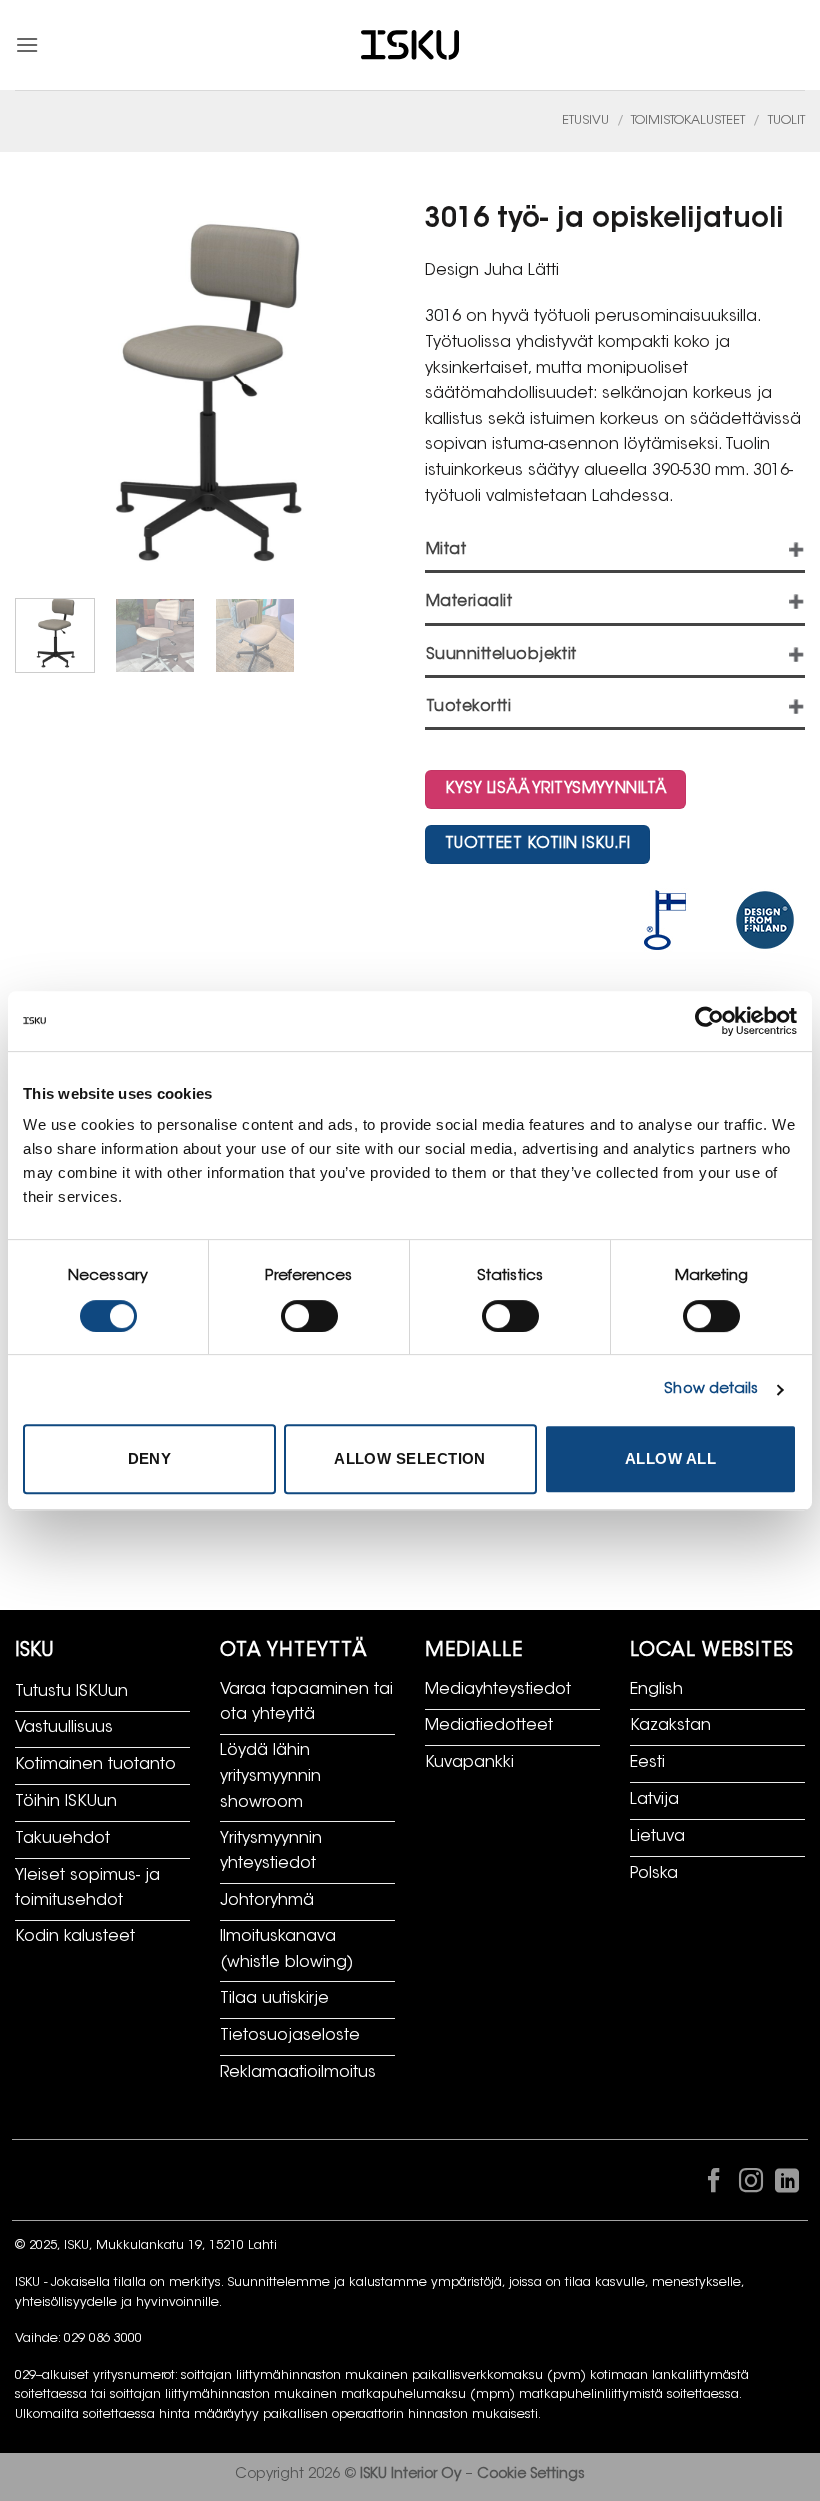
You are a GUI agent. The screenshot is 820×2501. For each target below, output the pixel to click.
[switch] (309, 1316)
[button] (27, 44)
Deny (150, 1458)
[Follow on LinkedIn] (787, 2185)
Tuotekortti (468, 707)
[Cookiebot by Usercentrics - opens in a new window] (709, 1021)
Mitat (446, 550)
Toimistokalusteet (688, 121)
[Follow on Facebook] (714, 2185)
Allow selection (410, 1458)
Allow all (670, 1458)
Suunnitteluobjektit (501, 655)
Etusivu (585, 121)
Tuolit (786, 121)
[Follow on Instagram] (750, 2185)
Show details (711, 1389)
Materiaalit (469, 602)
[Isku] (410, 45)
